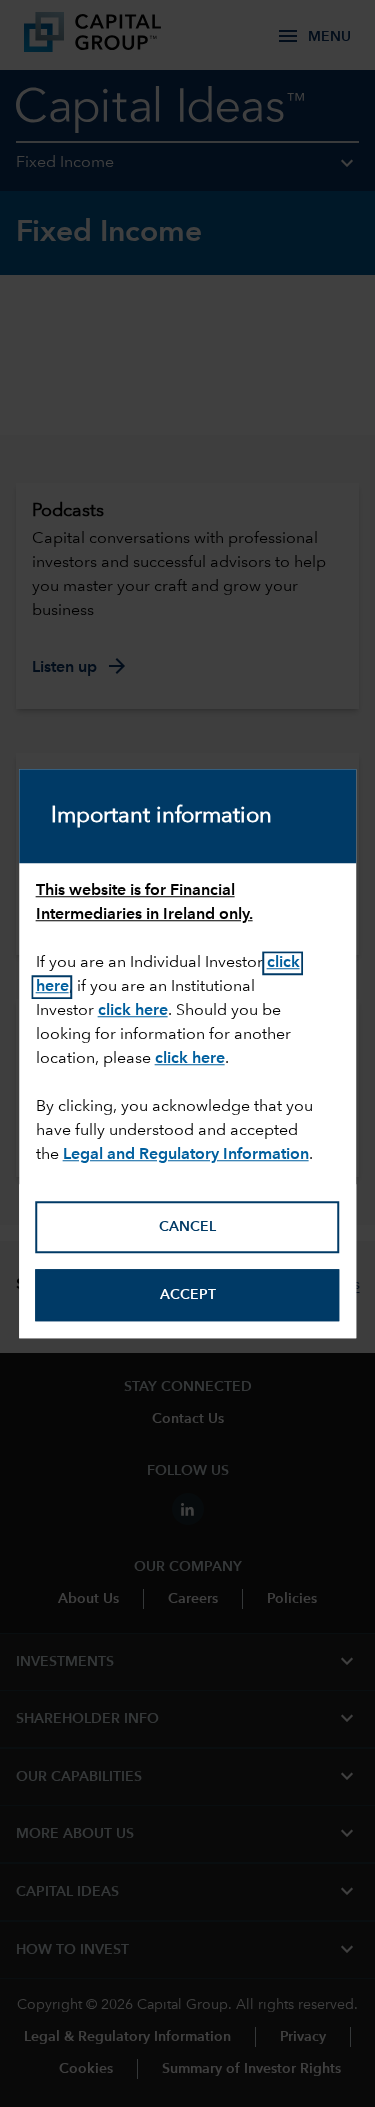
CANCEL (187, 1227)
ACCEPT (188, 1295)
